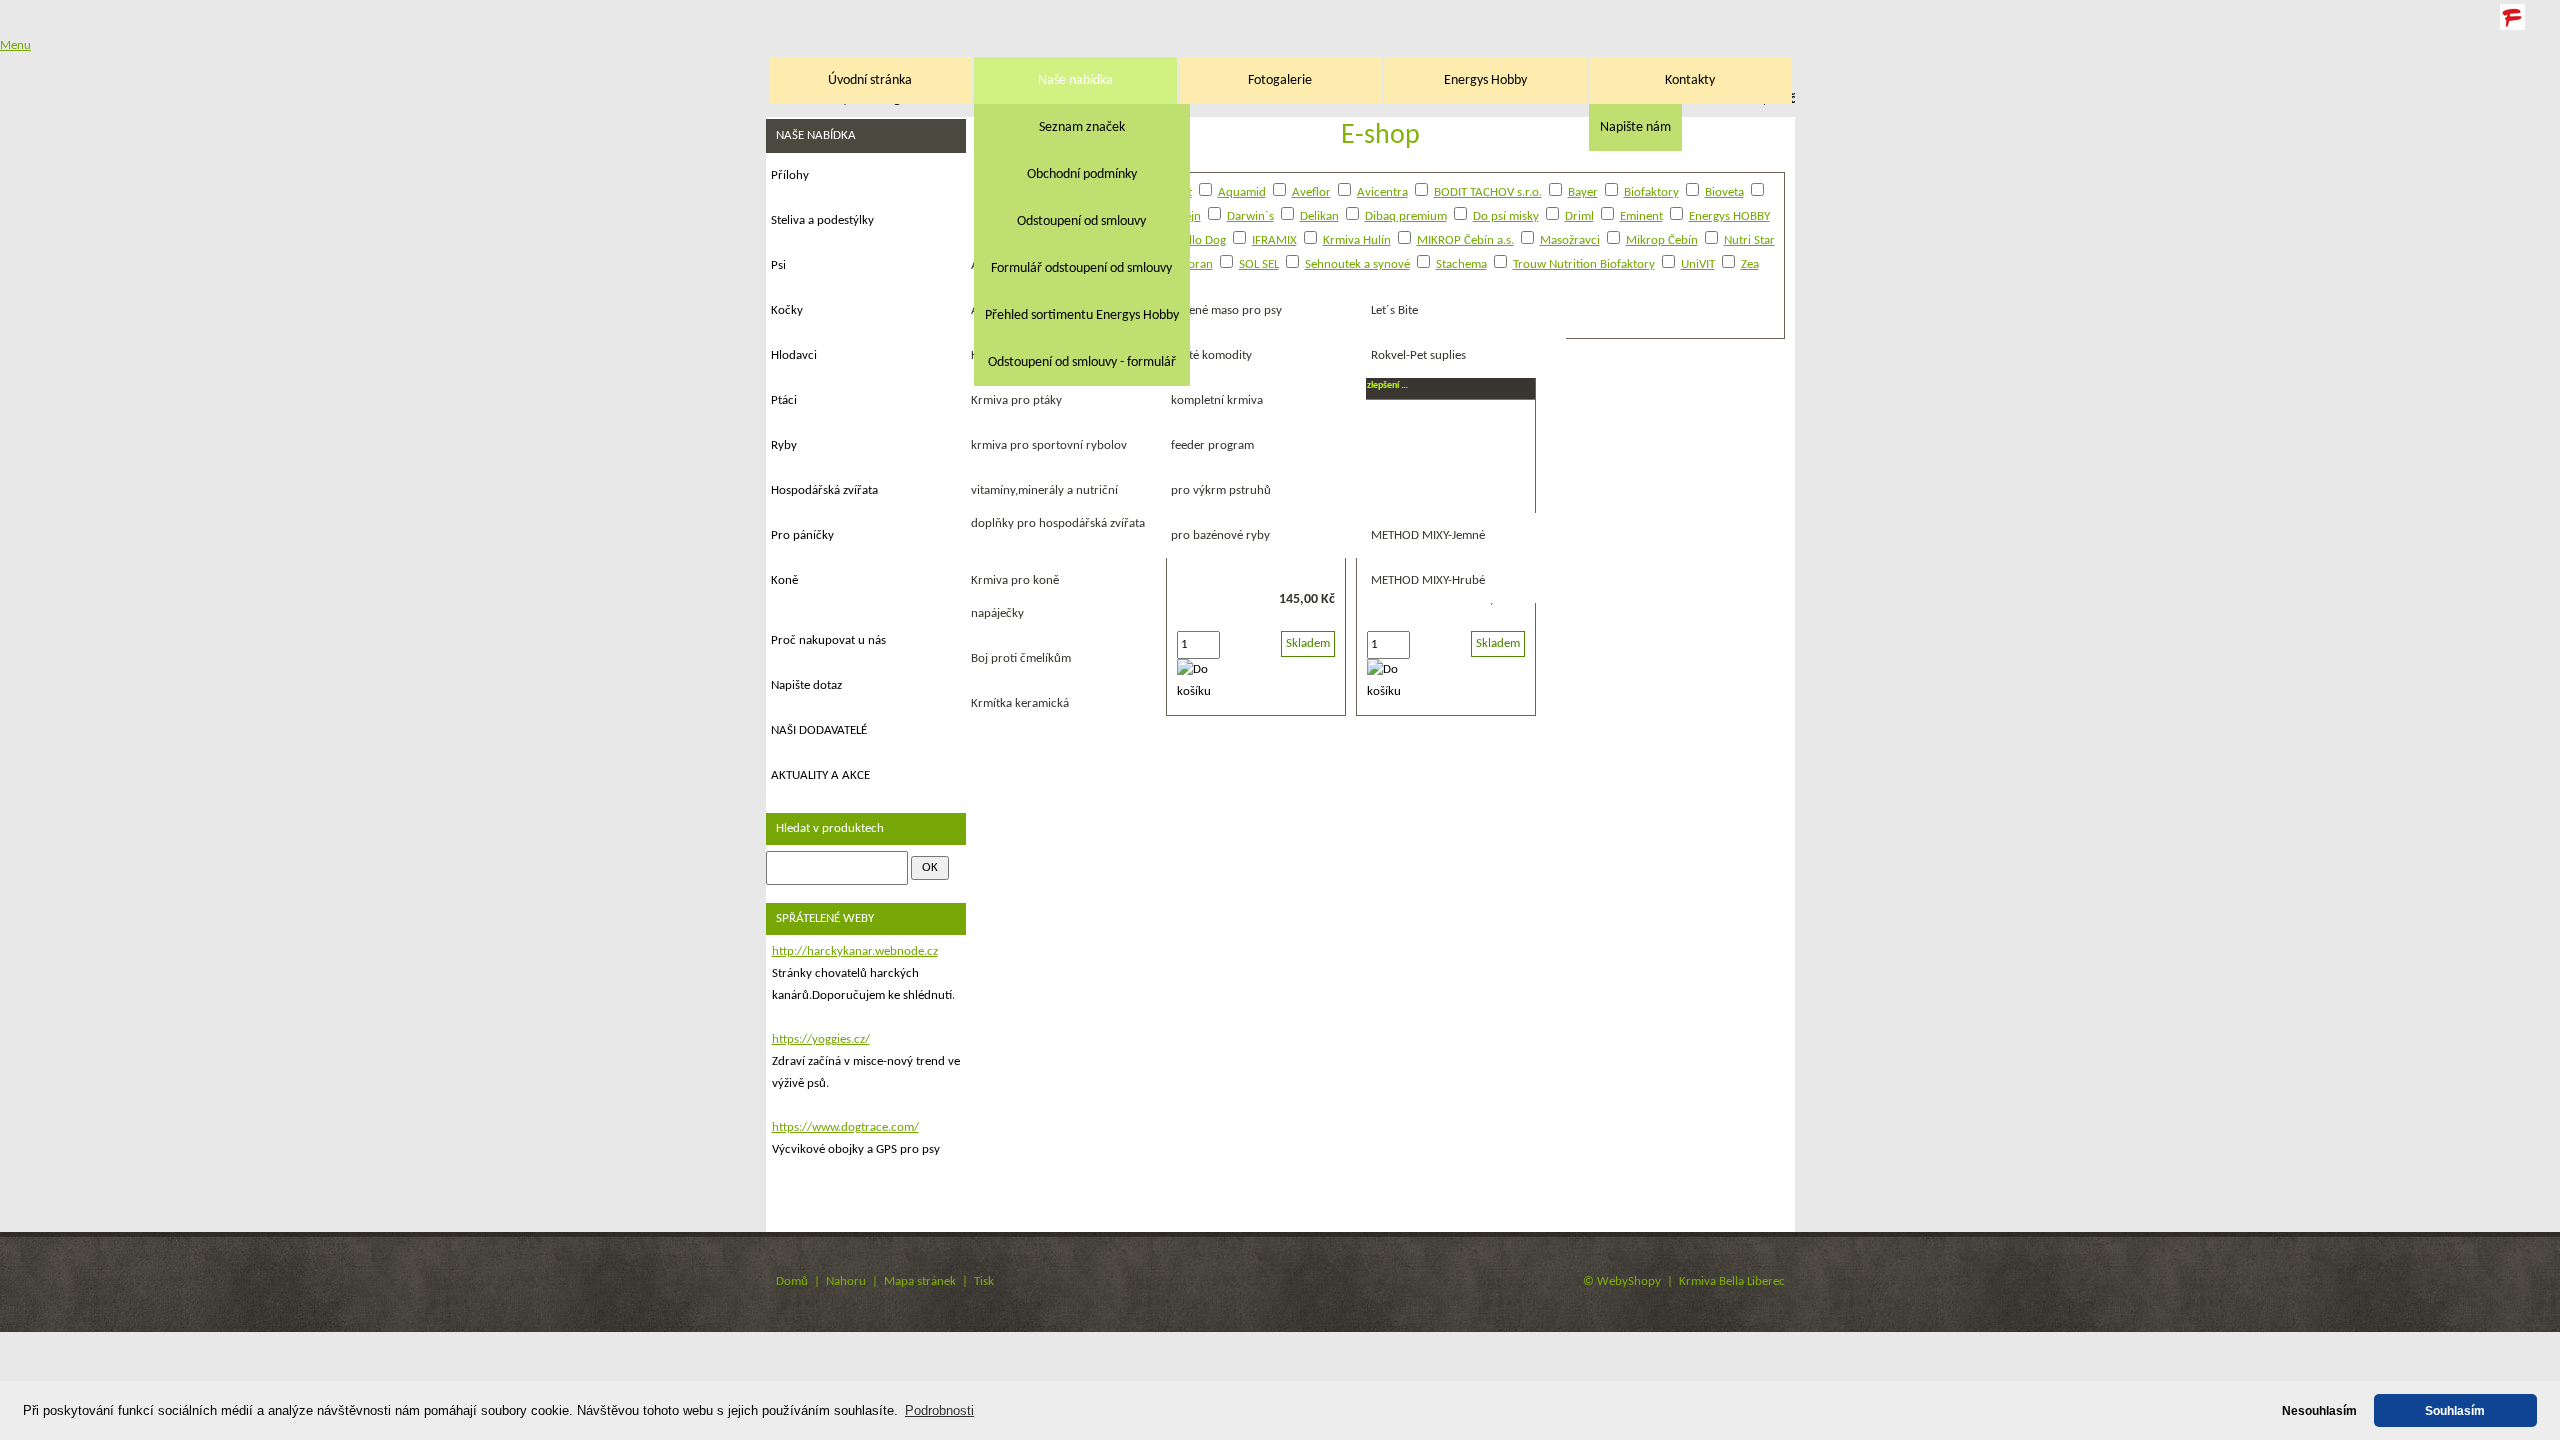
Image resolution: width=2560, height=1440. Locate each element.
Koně (784, 580)
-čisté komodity (1211, 355)
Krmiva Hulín (1357, 240)
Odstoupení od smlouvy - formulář (1082, 362)
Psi (778, 265)
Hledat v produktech (830, 828)
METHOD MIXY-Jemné (1428, 535)
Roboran (1190, 264)
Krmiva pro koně (1015, 580)
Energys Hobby (1485, 80)
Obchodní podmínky (1082, 174)
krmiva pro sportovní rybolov (1049, 445)
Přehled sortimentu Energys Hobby (1082, 315)
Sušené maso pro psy (1226, 310)
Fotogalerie (1280, 80)
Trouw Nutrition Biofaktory (1584, 264)
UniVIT (1698, 264)
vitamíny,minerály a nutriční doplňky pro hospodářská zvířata (1058, 507)
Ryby (784, 445)
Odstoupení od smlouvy (1081, 221)
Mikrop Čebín (1662, 240)
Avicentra (1382, 192)
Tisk (984, 1281)
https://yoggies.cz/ (821, 1039)
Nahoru (846, 1281)
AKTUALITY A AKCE (820, 775)
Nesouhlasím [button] (2319, 1410)
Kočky (787, 310)
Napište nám (1635, 127)
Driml (1579, 216)
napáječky (997, 613)
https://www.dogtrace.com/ (845, 1127)
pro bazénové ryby (1220, 535)
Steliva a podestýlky (822, 220)
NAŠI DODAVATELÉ (819, 730)
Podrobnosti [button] (939, 1410)
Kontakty (1690, 80)
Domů (792, 1281)
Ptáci (784, 400)
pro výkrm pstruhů (1221, 490)
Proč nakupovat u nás (828, 640)
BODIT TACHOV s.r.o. (1488, 192)
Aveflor (1311, 192)
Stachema (1461, 264)
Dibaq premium (1406, 216)
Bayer (1583, 192)
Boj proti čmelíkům (1021, 658)
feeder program (1212, 445)
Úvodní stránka (870, 80)
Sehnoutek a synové (1357, 264)
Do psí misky (1506, 216)
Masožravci (1570, 240)
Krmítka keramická (1020, 703)
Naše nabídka (1075, 80)
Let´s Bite (1394, 310)
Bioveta (1724, 192)
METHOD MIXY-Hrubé (1428, 580)
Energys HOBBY (1729, 216)
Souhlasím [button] (2455, 1410)
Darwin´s (1250, 216)
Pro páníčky (802, 535)
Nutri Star (1749, 240)
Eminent (1641, 216)
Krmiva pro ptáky (1016, 400)
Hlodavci (794, 355)
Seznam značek (1082, 127)
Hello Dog (1200, 240)
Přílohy (790, 175)
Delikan (1319, 216)
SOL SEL (1259, 264)
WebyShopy (1629, 1281)
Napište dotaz (806, 685)
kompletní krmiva (1217, 400)
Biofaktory (1651, 192)
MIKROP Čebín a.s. (1465, 240)
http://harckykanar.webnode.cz (855, 951)
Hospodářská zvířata (824, 490)
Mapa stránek (920, 1281)
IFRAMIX (1274, 240)
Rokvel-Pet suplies (1418, 355)
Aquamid (1242, 192)
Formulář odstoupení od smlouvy (1081, 268)
